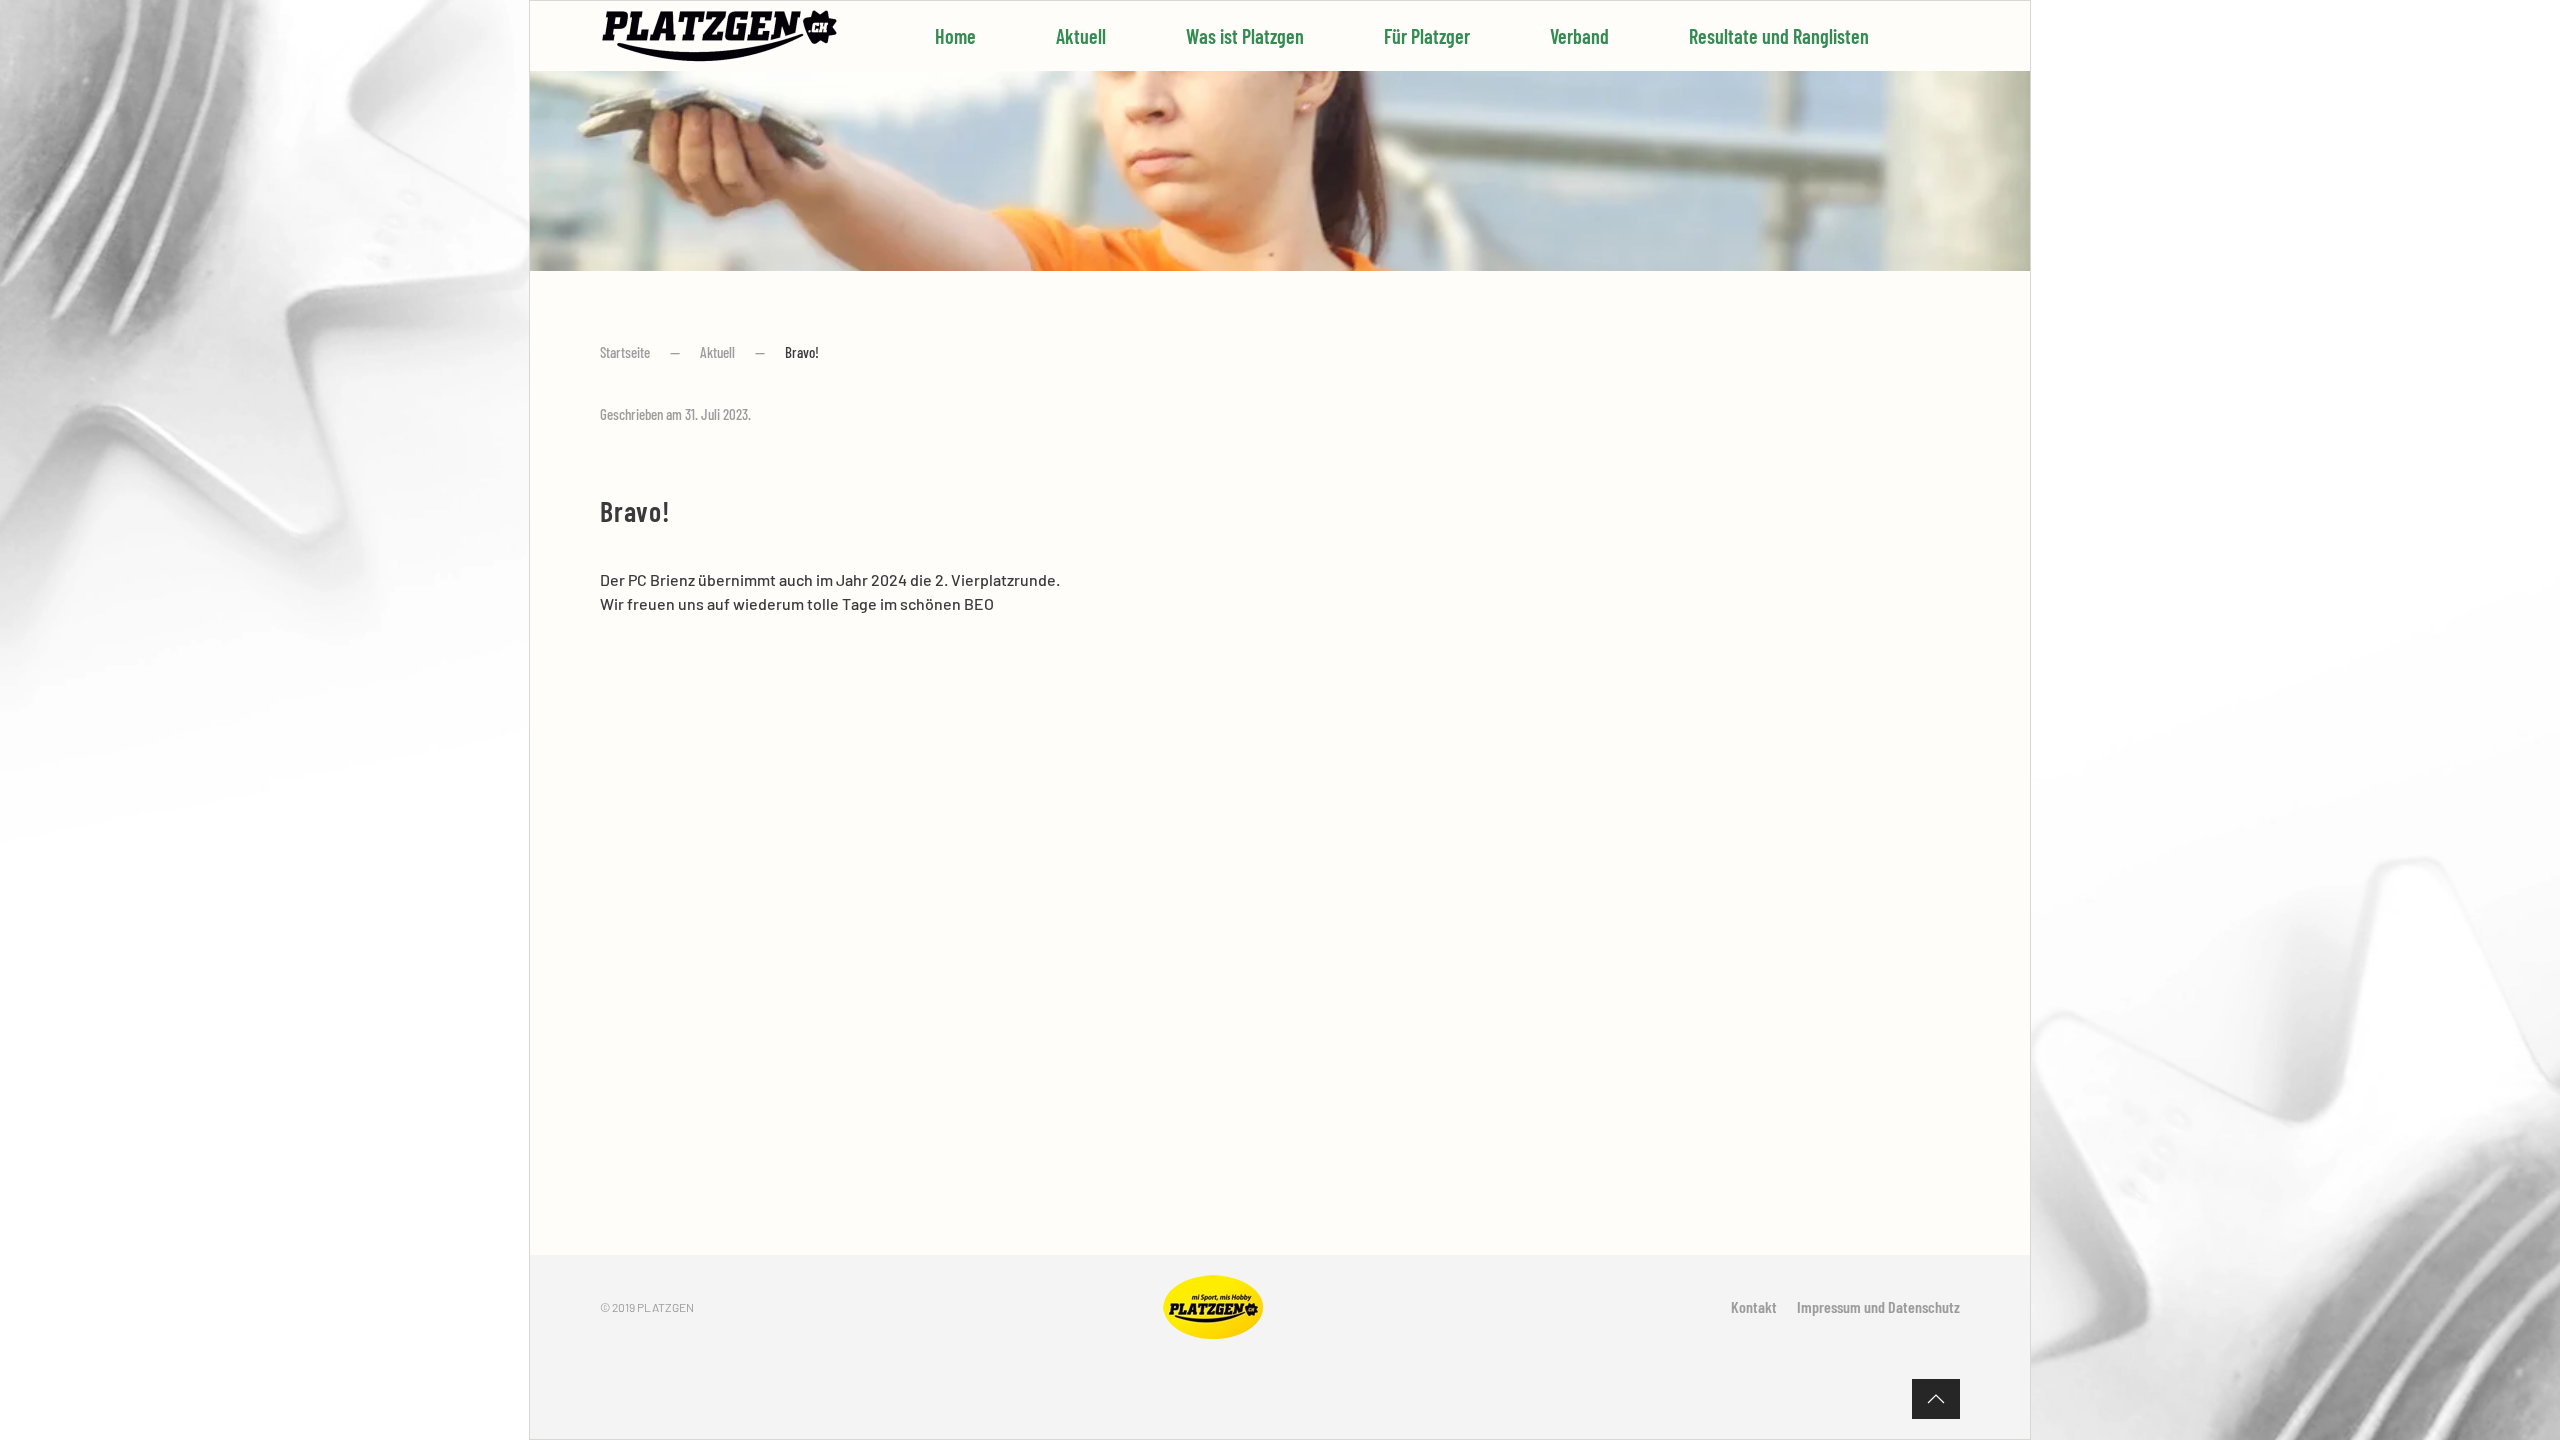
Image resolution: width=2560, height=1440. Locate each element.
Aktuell (1081, 36)
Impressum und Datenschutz (1878, 1306)
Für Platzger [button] (1427, 36)
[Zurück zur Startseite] (720, 36)
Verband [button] (1579, 36)
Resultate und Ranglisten (1779, 36)
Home (955, 36)
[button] (1936, 1399)
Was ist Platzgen (1245, 36)
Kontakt (1754, 1306)
